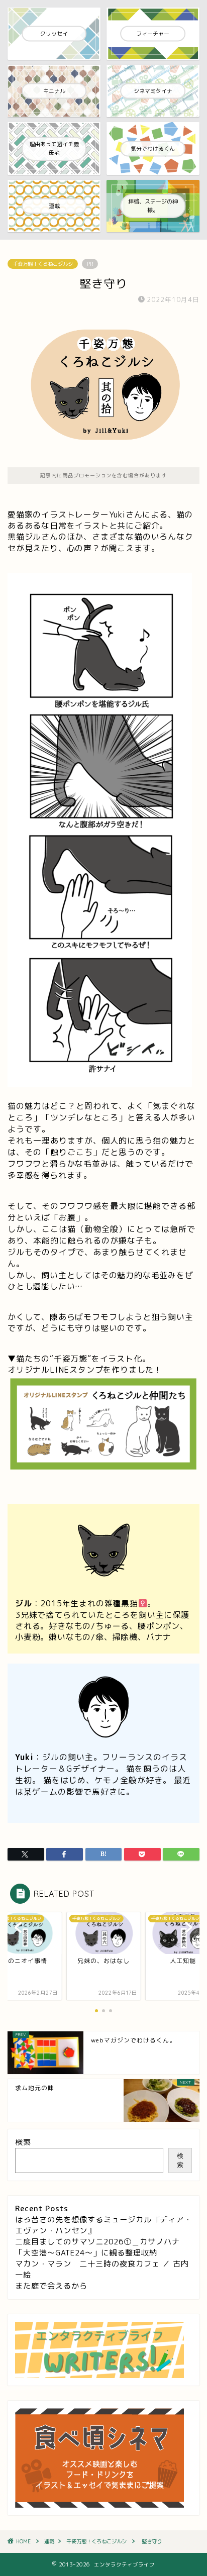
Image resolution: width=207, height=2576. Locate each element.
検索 (23, 2142)
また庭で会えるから (51, 2286)
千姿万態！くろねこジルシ (43, 264)
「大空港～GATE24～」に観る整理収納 (86, 2253)
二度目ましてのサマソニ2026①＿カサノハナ (97, 2242)
